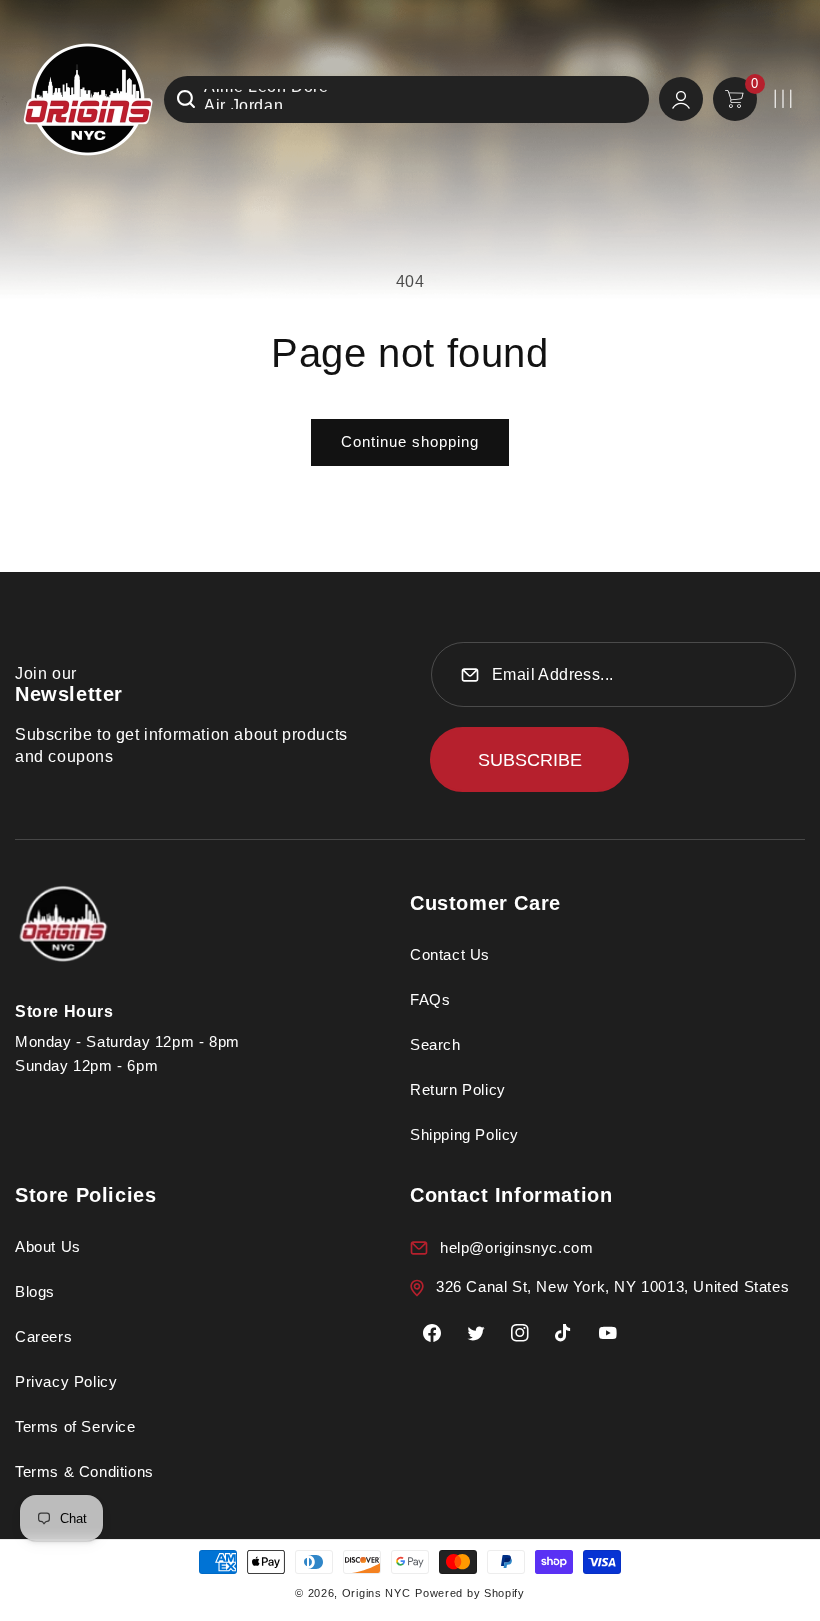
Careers (43, 1336)
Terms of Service (75, 1426)
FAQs (430, 999)
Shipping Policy (464, 1134)
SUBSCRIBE (530, 760)
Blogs (35, 1291)
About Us (48, 1246)
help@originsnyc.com (516, 1247)
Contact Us (450, 954)
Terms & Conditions (84, 1471)
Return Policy (458, 1089)
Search (435, 1044)
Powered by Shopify (470, 1593)
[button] (783, 99)
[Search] (186, 99)
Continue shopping (410, 441)
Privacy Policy (66, 1381)
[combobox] (406, 99)
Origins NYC (376, 1593)
